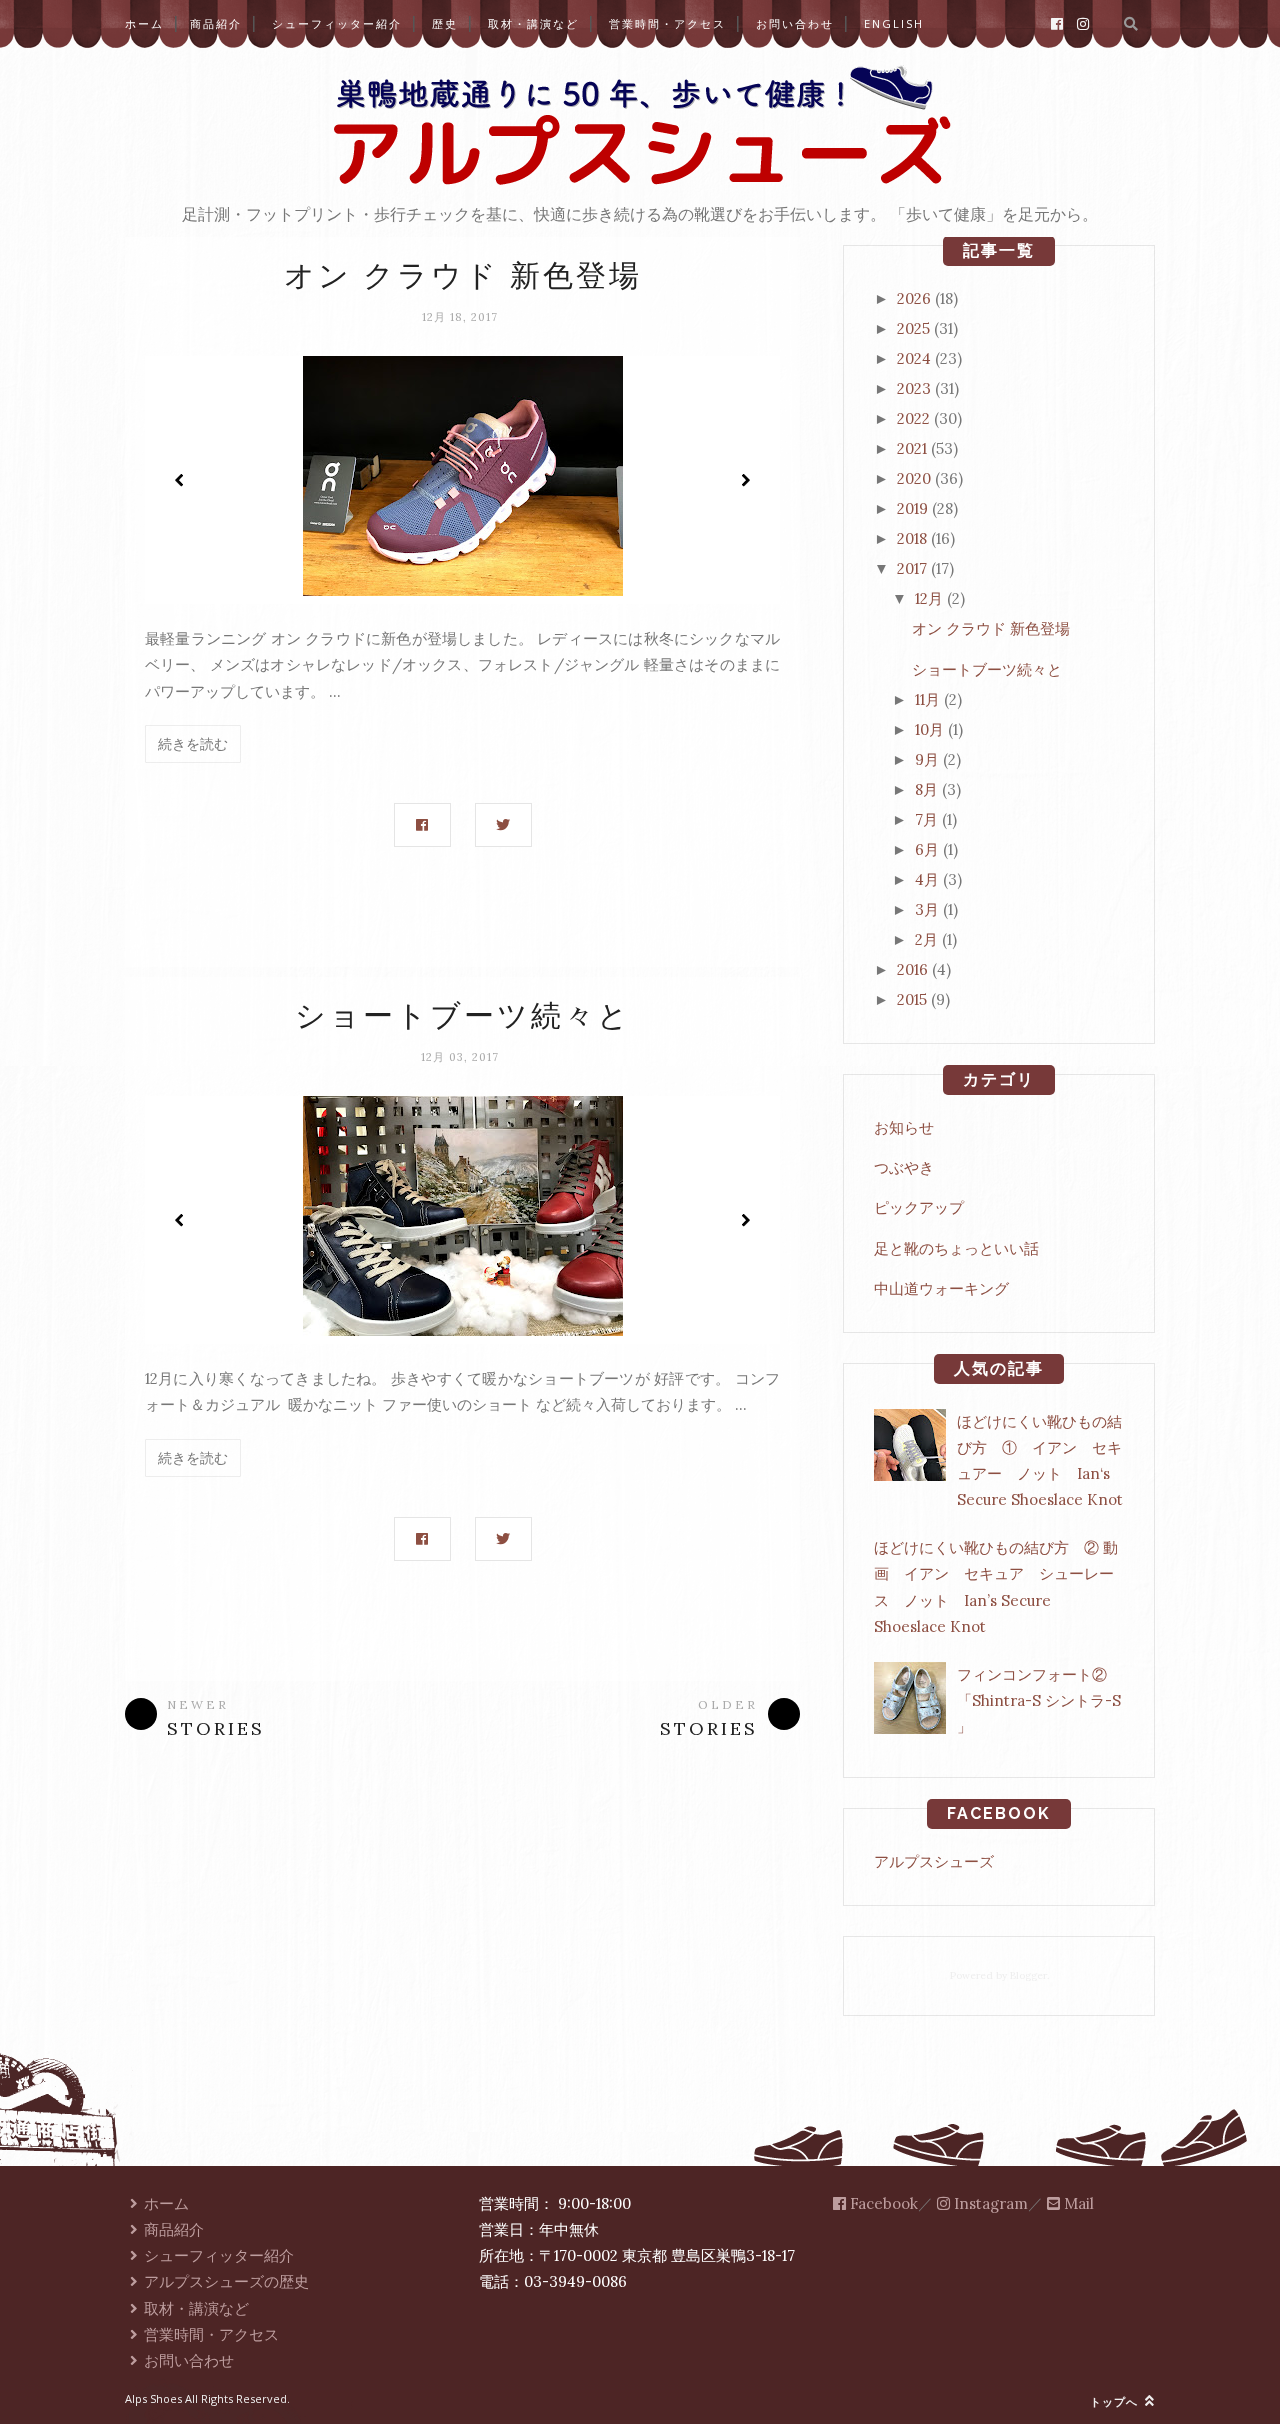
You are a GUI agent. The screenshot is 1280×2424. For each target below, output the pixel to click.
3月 (927, 909)
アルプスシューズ (934, 1861)
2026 (914, 298)
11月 (927, 699)
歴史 (445, 23)
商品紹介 (216, 23)
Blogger (1028, 1975)
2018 (912, 538)
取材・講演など (533, 23)
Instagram (989, 2203)
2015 (912, 999)
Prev (180, 480)
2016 (912, 969)
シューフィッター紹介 (337, 23)
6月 (927, 849)
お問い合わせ (795, 23)
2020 (914, 478)
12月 (929, 598)
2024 (914, 358)
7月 (926, 819)
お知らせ (904, 1127)
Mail (1077, 2203)
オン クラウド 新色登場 (463, 275)
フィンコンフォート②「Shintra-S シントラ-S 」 (1039, 1701)
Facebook (882, 2203)
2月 (926, 939)
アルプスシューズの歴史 (226, 2281)
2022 (913, 418)
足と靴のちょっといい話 (956, 1248)
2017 (912, 568)
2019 (912, 508)
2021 (912, 448)
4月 (927, 879)
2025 (913, 328)
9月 (927, 759)
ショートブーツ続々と (463, 1015)
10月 (929, 729)
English (894, 23)
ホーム (144, 23)
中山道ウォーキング (941, 1288)
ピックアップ (919, 1207)
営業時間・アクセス (667, 23)
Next (745, 480)
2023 (914, 388)
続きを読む (193, 744)
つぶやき (904, 1167)
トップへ (1116, 2401)
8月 (926, 789)
